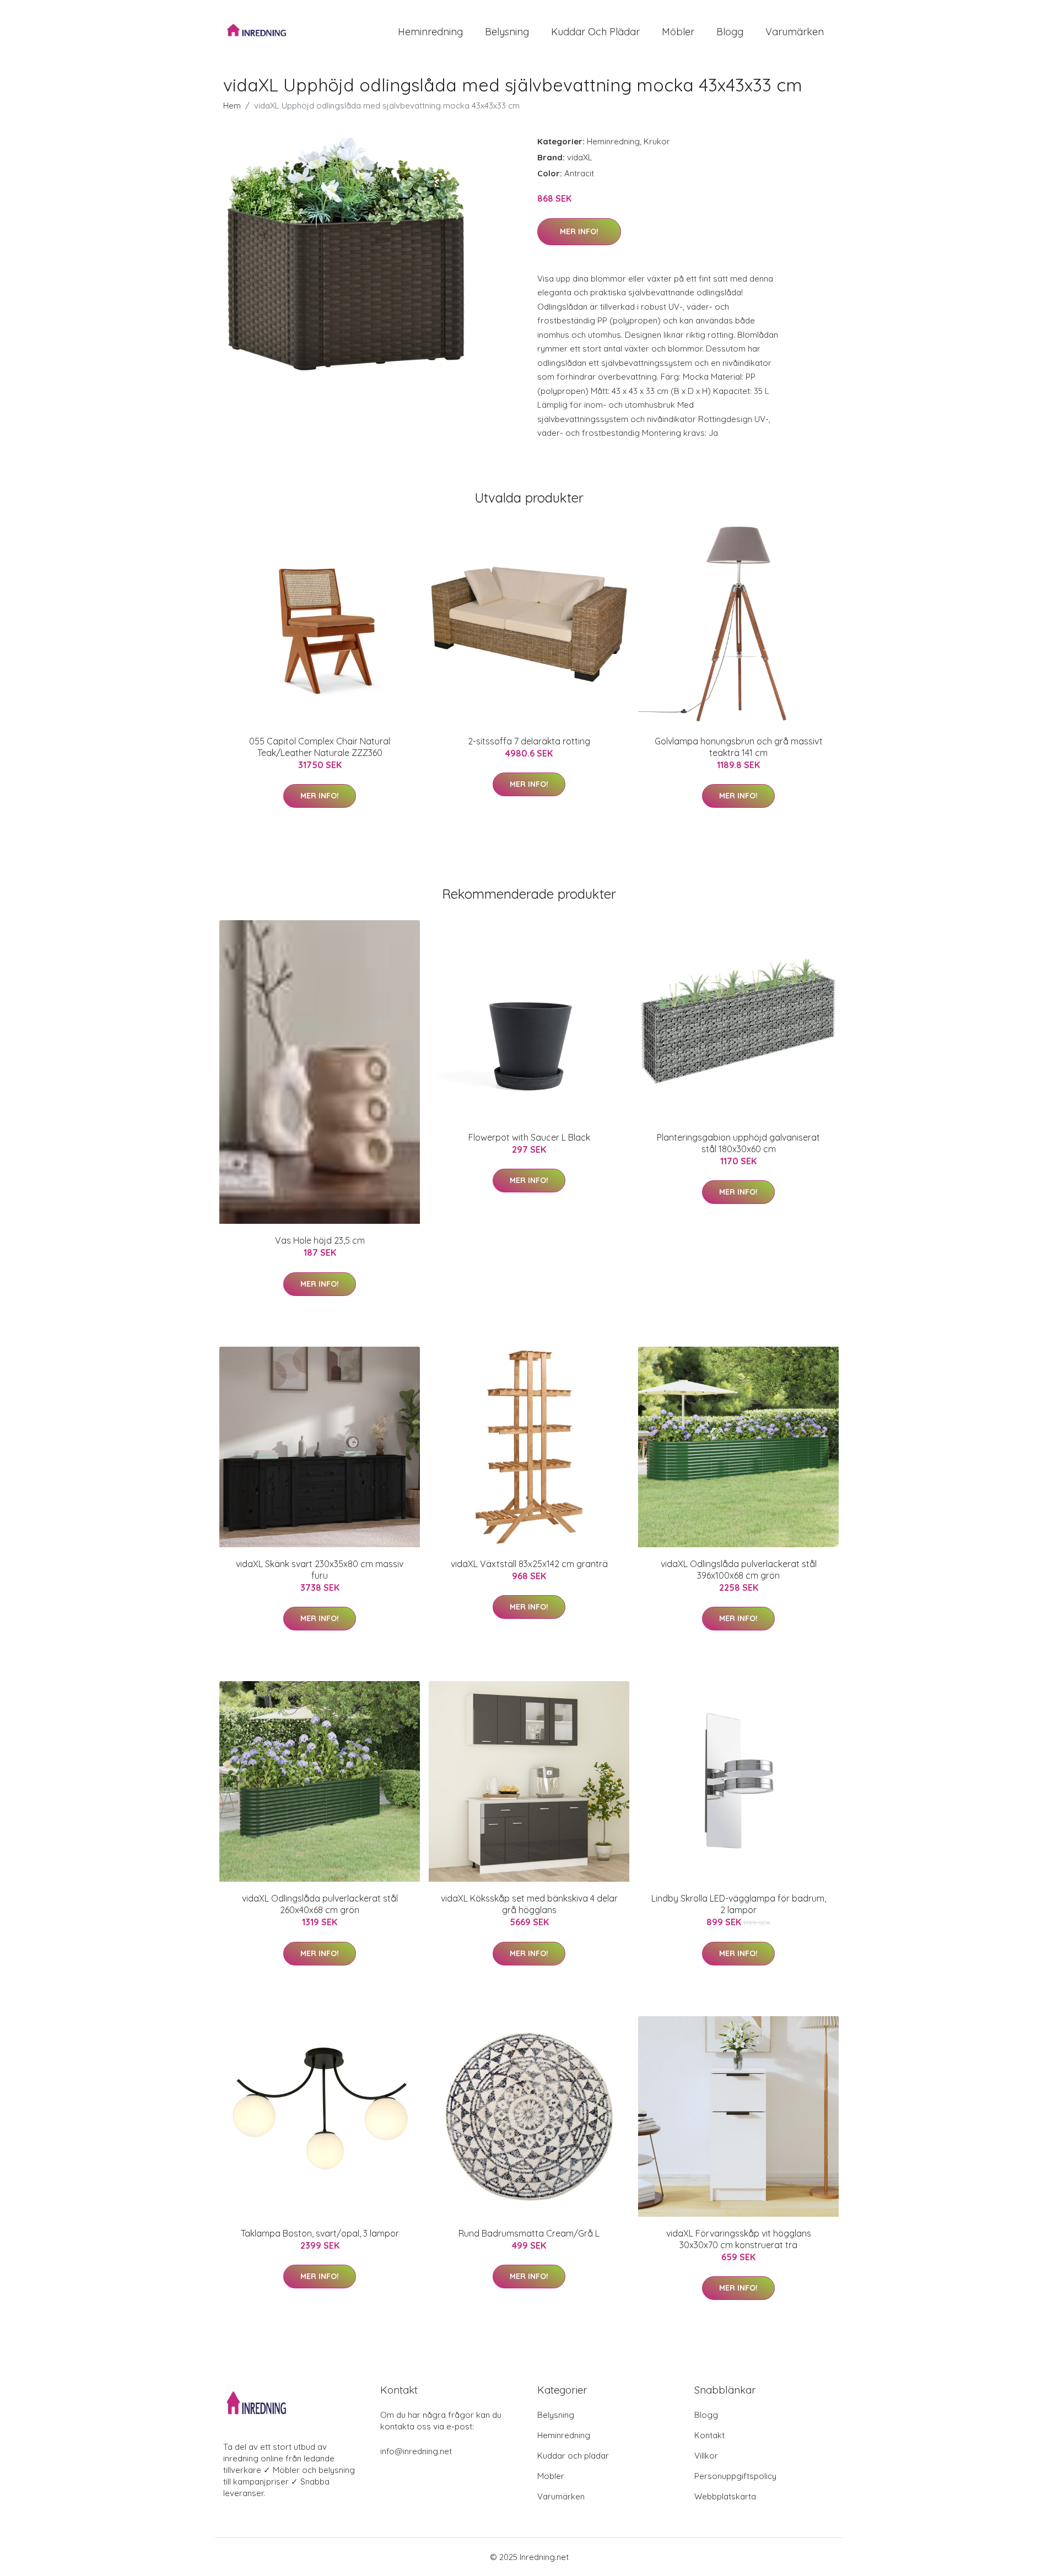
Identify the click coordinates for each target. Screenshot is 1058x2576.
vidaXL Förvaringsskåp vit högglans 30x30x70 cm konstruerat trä (739, 2239)
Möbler (678, 32)
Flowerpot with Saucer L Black (529, 1137)
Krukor (657, 141)
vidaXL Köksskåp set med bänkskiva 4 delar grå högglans (529, 1904)
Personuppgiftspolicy (735, 2476)
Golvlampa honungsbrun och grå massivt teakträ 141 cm (739, 747)
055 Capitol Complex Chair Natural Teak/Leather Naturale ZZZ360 (320, 747)
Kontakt (709, 2435)
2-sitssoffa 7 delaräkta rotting (529, 741)
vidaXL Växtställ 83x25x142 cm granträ (529, 1564)
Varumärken (795, 32)
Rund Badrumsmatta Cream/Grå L (529, 2233)
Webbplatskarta (725, 2496)
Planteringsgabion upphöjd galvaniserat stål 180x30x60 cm (738, 1143)
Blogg (730, 32)
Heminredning (430, 32)
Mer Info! (579, 231)
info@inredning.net (416, 2451)
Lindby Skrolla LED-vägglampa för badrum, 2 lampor (739, 1904)
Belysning (507, 32)
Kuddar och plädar (595, 32)
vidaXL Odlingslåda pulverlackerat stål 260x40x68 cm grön (320, 1904)
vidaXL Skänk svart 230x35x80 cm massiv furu (320, 1570)
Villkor (706, 2456)
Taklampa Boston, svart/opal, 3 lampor (320, 2233)
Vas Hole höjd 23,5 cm (320, 1240)
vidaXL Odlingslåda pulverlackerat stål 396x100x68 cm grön (739, 1570)
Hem (232, 106)
